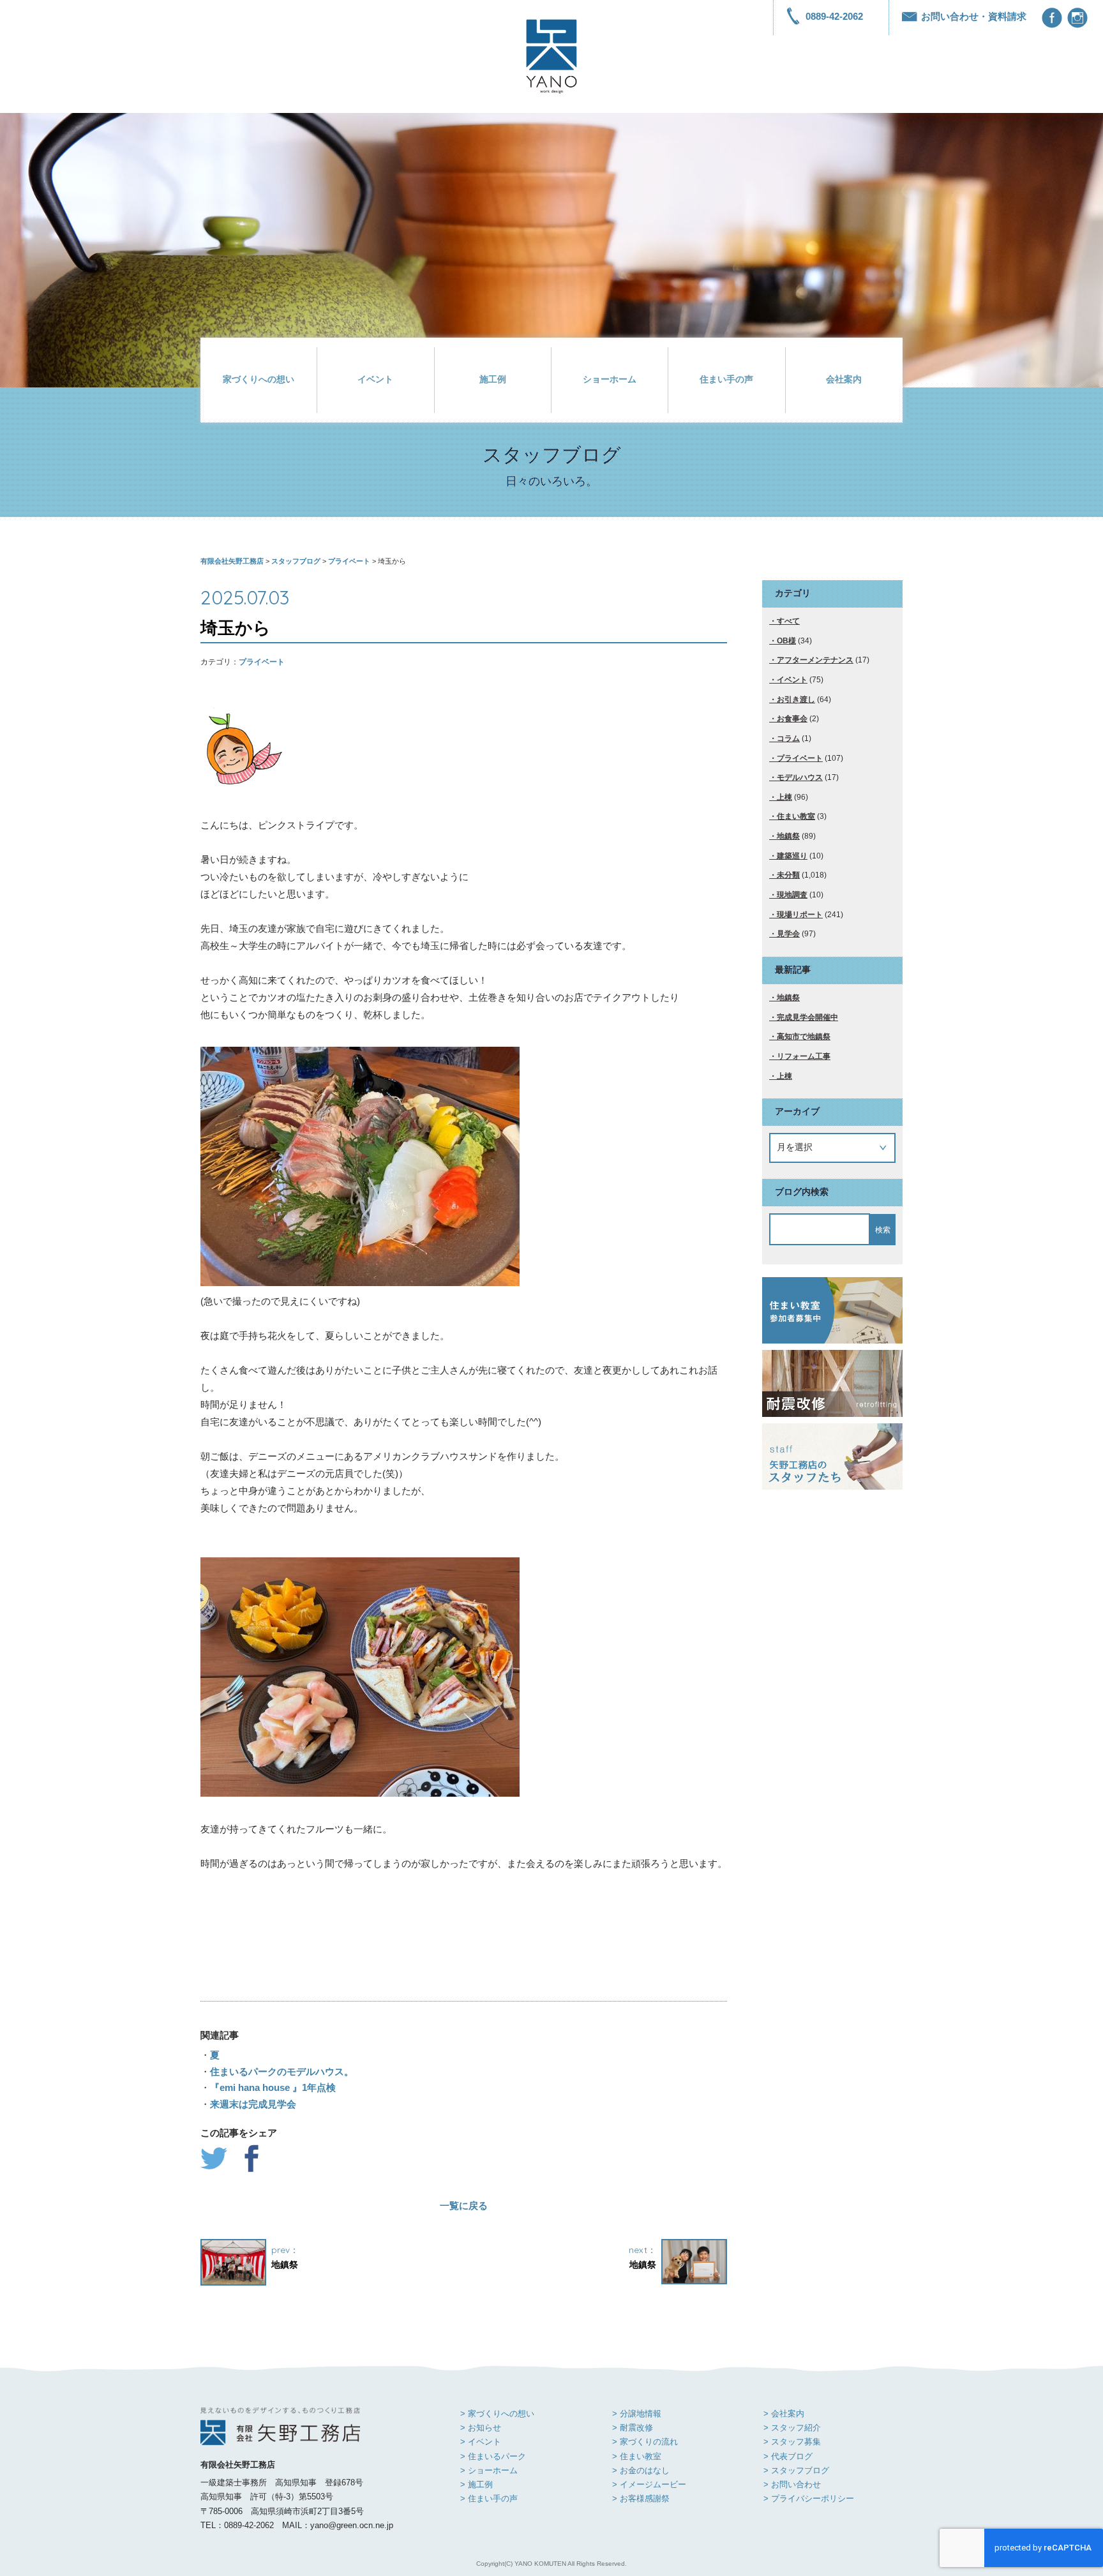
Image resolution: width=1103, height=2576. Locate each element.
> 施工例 (476, 2484)
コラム (788, 738)
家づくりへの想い (259, 379)
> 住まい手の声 (489, 2498)
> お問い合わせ (792, 2484)
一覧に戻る (464, 2205)
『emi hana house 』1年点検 (273, 2087)
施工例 (493, 379)
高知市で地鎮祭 (804, 1037)
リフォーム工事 (804, 1056)
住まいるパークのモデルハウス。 (282, 2071)
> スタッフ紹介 (792, 2428)
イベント (375, 379)
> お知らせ (481, 2428)
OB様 (786, 641)
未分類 (788, 875)
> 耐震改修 (633, 2428)
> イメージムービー (649, 2484)
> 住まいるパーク (493, 2456)
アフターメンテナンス (815, 660)
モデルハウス (800, 777)
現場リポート (800, 915)
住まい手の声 (726, 379)
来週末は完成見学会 (253, 2104)
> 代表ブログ (788, 2456)
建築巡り (792, 856)
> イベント (481, 2442)
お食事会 (792, 719)
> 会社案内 (784, 2414)
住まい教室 (796, 816)
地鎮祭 (788, 836)
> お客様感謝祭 (641, 2498)
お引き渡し (796, 700)
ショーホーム (610, 379)
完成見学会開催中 (807, 1017)
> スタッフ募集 (792, 2442)
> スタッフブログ (796, 2470)
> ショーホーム (489, 2470)
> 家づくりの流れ (645, 2442)
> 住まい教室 (637, 2456)
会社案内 (844, 379)
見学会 (788, 934)
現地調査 (792, 895)
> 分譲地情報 (637, 2414)
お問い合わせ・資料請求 (974, 16)
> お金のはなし (641, 2470)
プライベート (262, 662)
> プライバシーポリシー (809, 2498)
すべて (788, 621)
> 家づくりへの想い (497, 2414)
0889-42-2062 (834, 16)
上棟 (784, 797)
